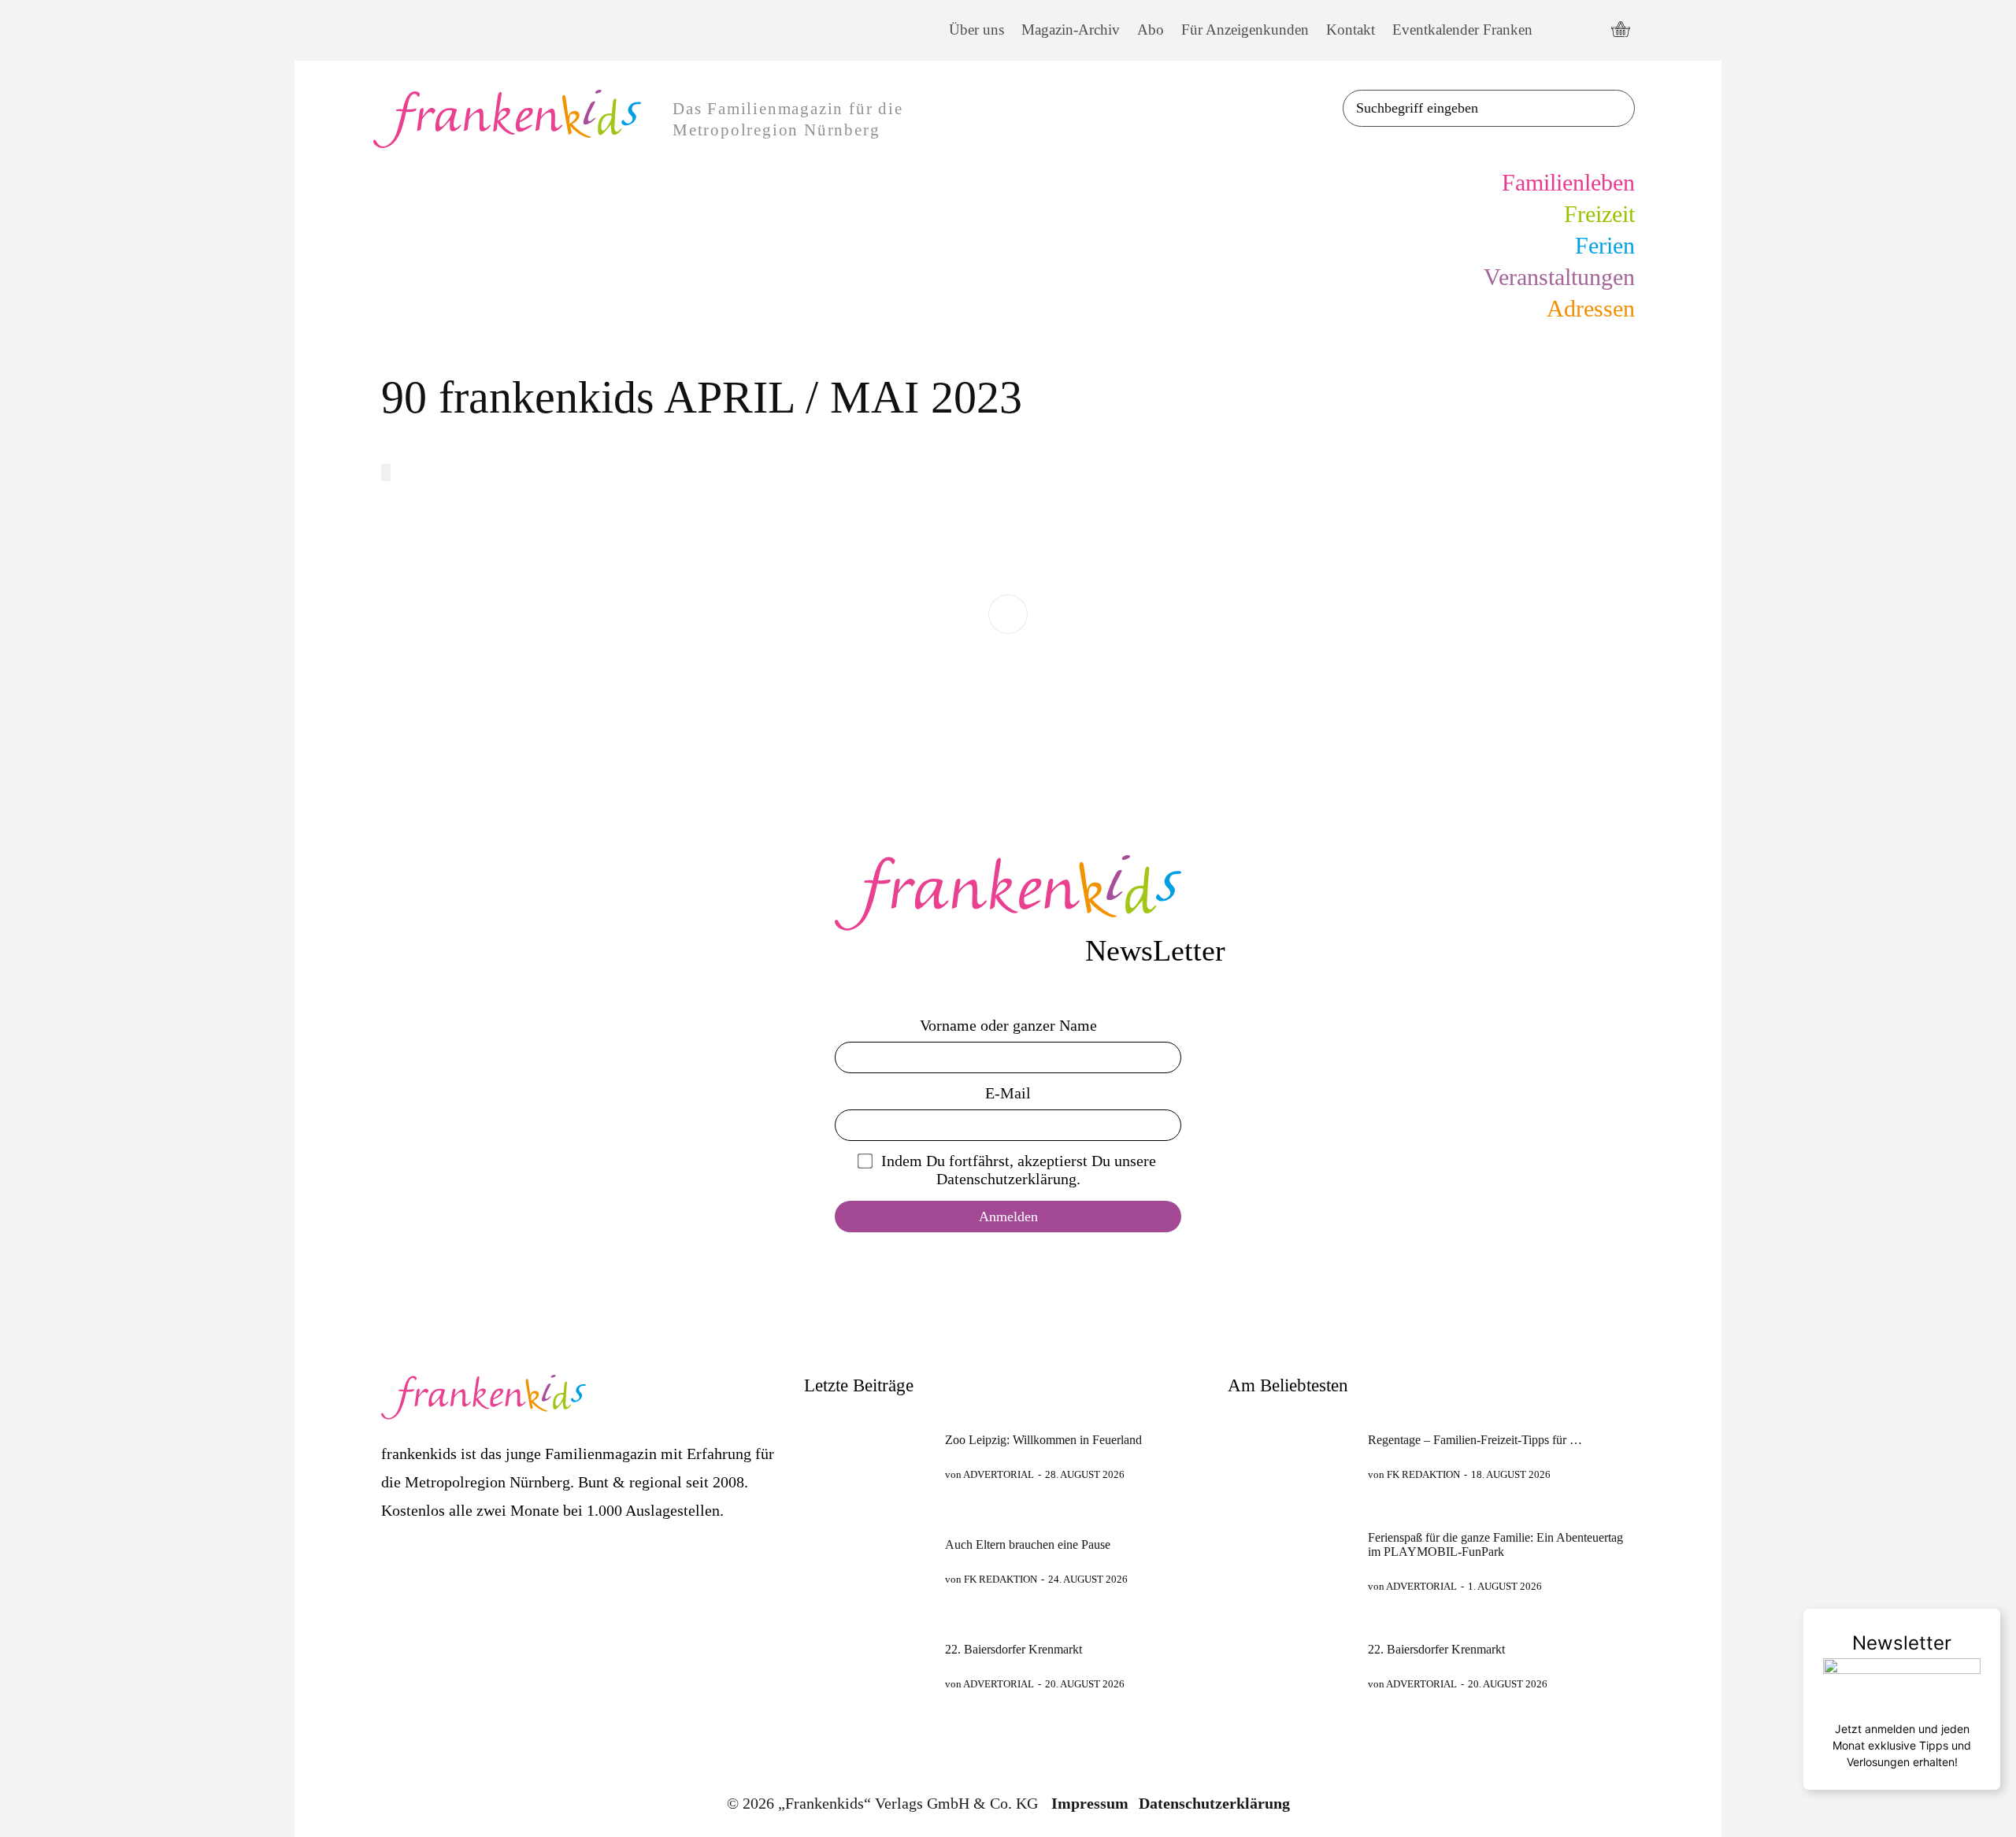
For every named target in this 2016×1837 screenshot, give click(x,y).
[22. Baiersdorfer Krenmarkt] (867, 1666)
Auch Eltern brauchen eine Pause (1028, 1544)
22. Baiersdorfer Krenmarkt (1014, 1649)
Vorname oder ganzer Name (1008, 1025)
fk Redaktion (1001, 1579)
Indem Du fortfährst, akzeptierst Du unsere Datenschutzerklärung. (1019, 1170)
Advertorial (999, 1474)
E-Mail (1008, 1093)
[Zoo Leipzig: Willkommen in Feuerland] (867, 1456)
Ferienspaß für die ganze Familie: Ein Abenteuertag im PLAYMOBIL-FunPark (1495, 1544)
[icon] (1621, 31)
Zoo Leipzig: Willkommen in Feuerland (1043, 1440)
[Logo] (1008, 893)
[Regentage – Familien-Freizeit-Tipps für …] (1291, 1456)
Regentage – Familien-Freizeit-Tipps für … (1475, 1440)
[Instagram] (1588, 30)
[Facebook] (1559, 30)
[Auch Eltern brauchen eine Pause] (867, 1561)
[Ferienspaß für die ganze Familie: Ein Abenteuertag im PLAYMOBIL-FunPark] (1291, 1561)
